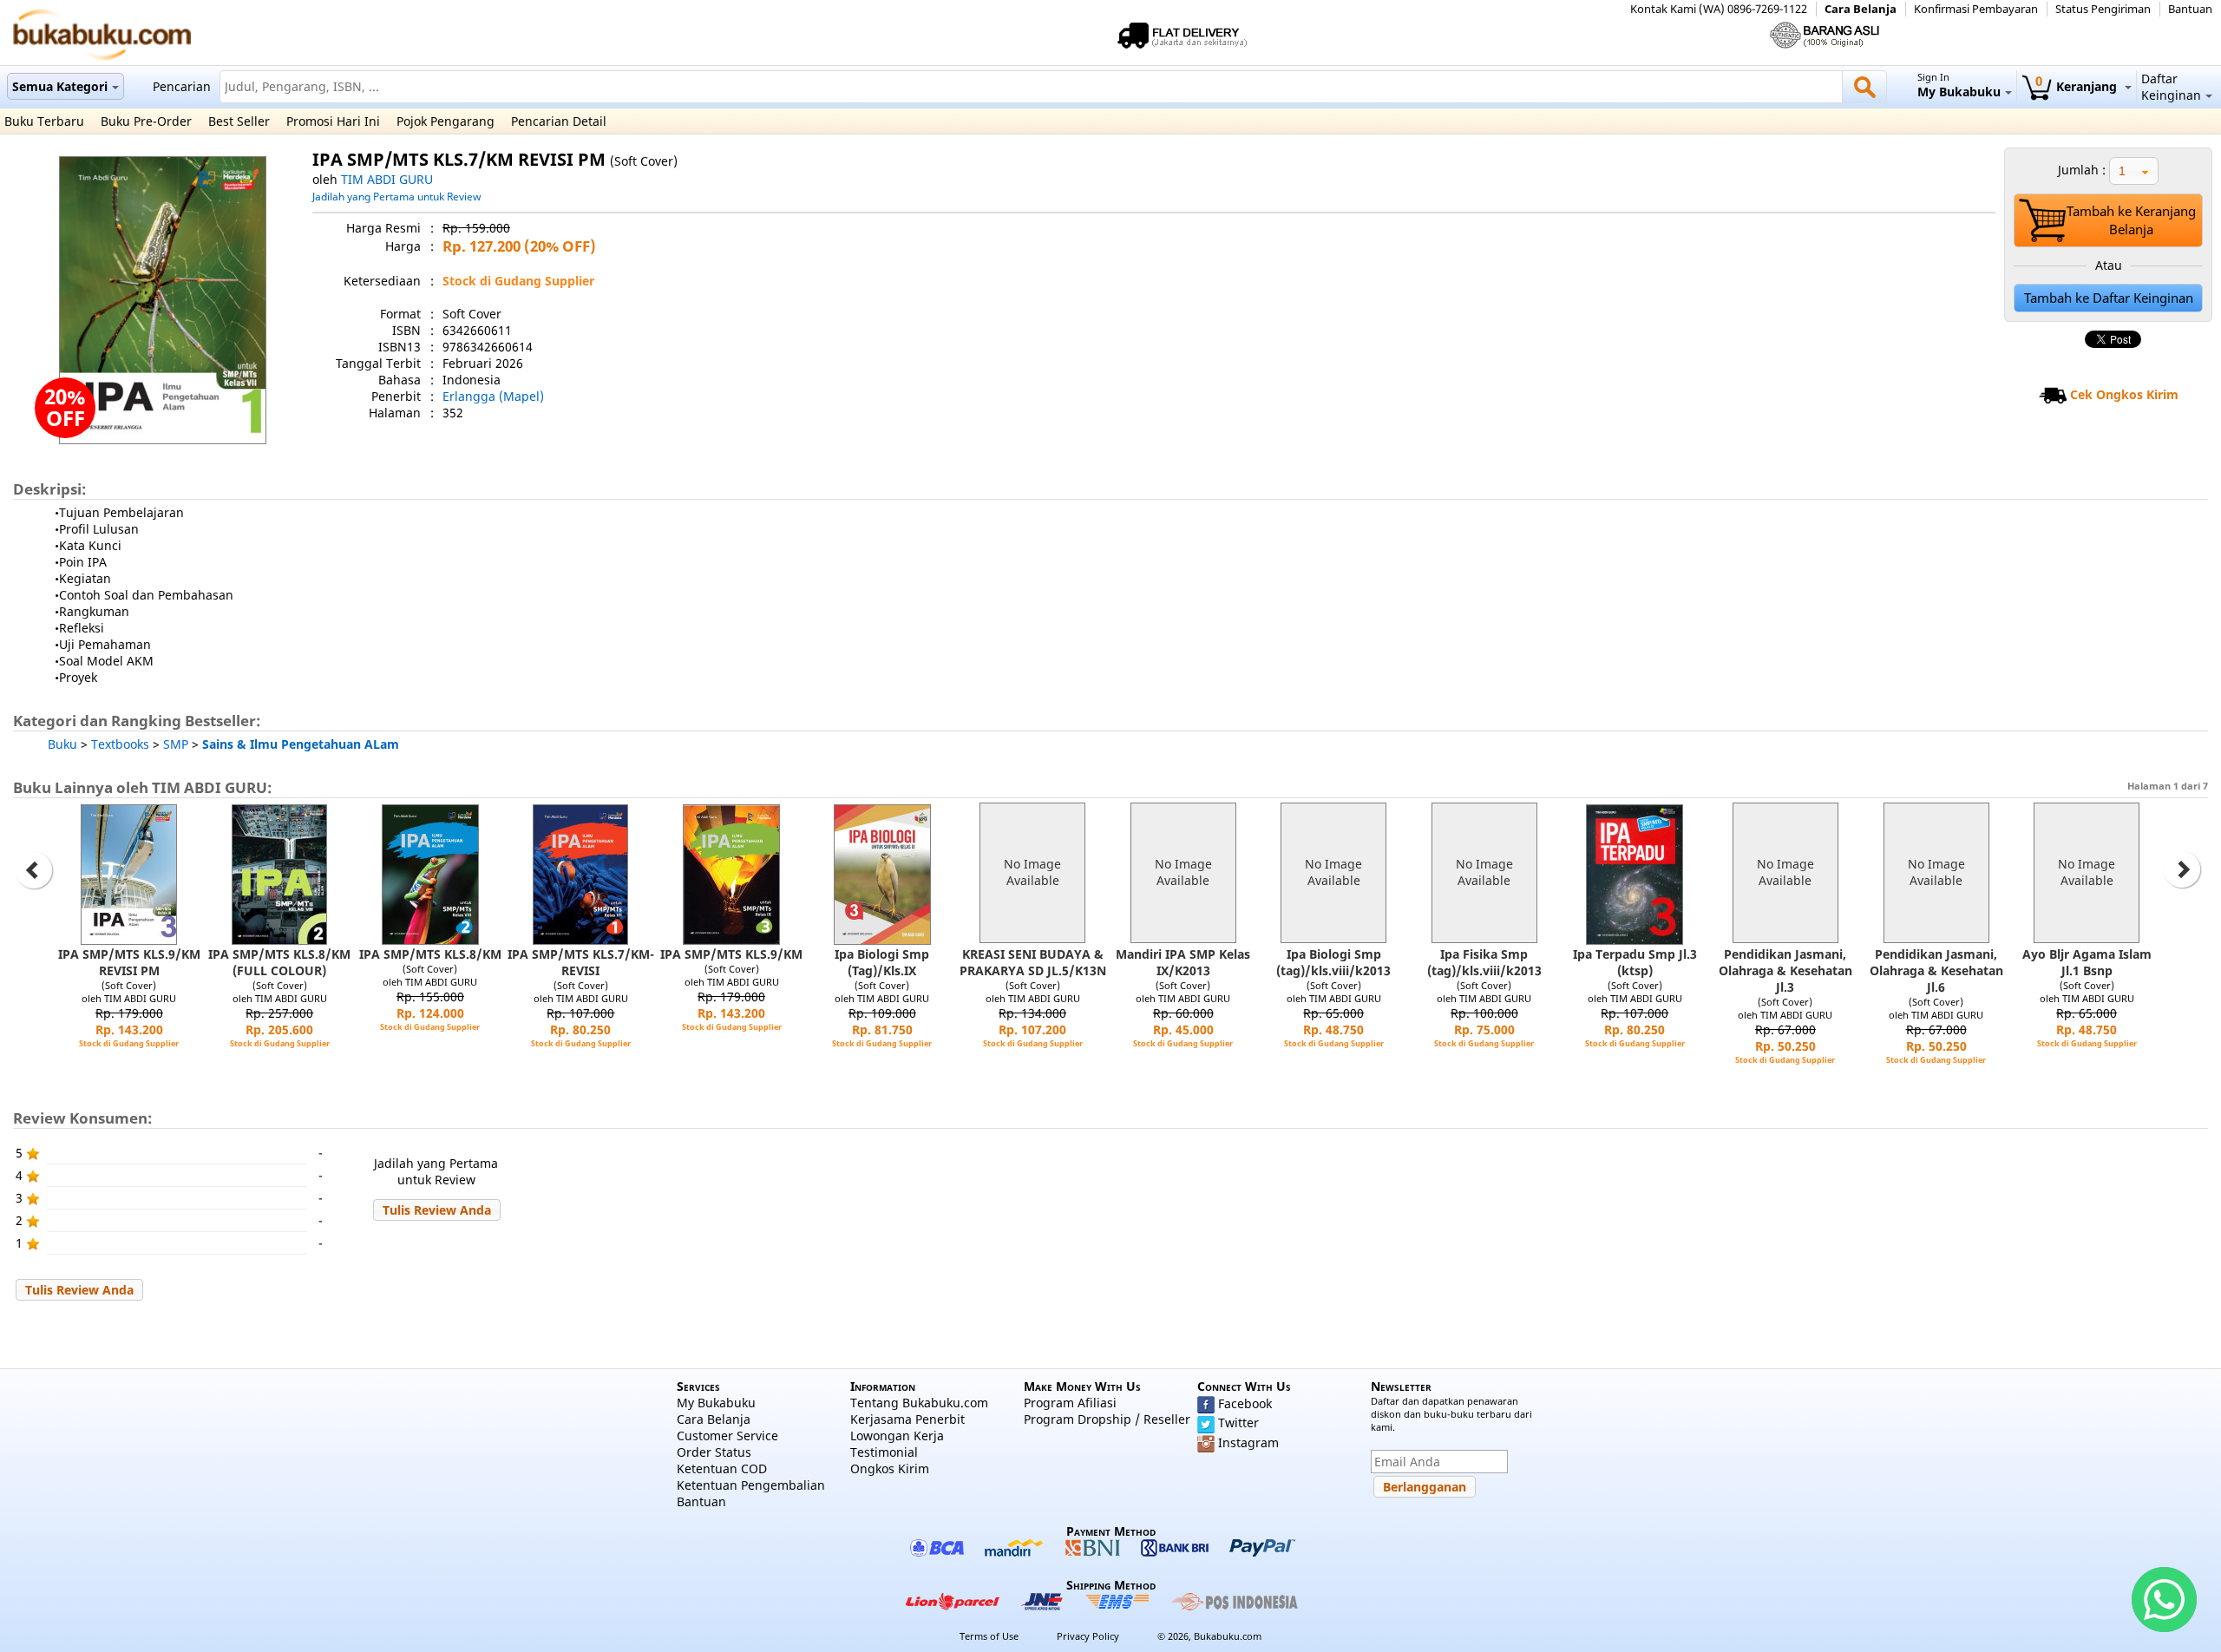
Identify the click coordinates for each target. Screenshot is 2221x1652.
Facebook (1245, 1403)
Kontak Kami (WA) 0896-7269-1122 (1719, 9)
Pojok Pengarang (446, 121)
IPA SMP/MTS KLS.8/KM (430, 954)
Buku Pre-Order (146, 121)
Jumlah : (2082, 170)
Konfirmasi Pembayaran (1976, 9)
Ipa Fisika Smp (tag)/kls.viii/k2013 (1484, 962)
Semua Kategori (60, 86)
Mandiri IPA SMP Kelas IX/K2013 (1183, 962)
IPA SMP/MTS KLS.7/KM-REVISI (581, 962)
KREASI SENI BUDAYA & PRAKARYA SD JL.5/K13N (1033, 962)
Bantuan (2190, 9)
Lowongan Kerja (897, 1436)
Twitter (1238, 1423)
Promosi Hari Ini (333, 121)
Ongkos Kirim (890, 1468)
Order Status (714, 1452)
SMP (176, 744)
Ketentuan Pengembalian (751, 1485)
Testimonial (884, 1452)
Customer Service (727, 1436)
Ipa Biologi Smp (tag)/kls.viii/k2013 (1333, 962)
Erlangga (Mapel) (493, 396)
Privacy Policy (1088, 1636)
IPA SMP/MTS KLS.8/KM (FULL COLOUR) (279, 962)
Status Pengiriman (2103, 9)
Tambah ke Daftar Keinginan (2109, 298)
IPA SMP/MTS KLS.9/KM (731, 954)
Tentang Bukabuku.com (919, 1403)
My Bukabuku (716, 1403)
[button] (437, 1210)
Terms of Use (989, 1636)
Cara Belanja (1861, 9)
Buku (62, 744)
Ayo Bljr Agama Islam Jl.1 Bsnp (2087, 962)
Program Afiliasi (1070, 1403)
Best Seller (239, 121)
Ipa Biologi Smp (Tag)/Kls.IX (882, 962)
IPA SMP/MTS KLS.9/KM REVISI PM (129, 962)
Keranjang (2078, 86)
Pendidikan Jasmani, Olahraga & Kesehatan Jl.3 (1785, 970)
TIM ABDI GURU (387, 179)
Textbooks (120, 744)
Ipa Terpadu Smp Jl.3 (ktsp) (1635, 962)
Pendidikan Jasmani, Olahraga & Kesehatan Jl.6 (1936, 970)
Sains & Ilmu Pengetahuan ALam (301, 744)
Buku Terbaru (44, 121)
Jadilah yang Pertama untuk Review (396, 196)
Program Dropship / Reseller (1107, 1419)
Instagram (1248, 1442)
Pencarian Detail (559, 121)
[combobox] (2134, 171)
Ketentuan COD (722, 1468)
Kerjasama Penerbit (907, 1419)
